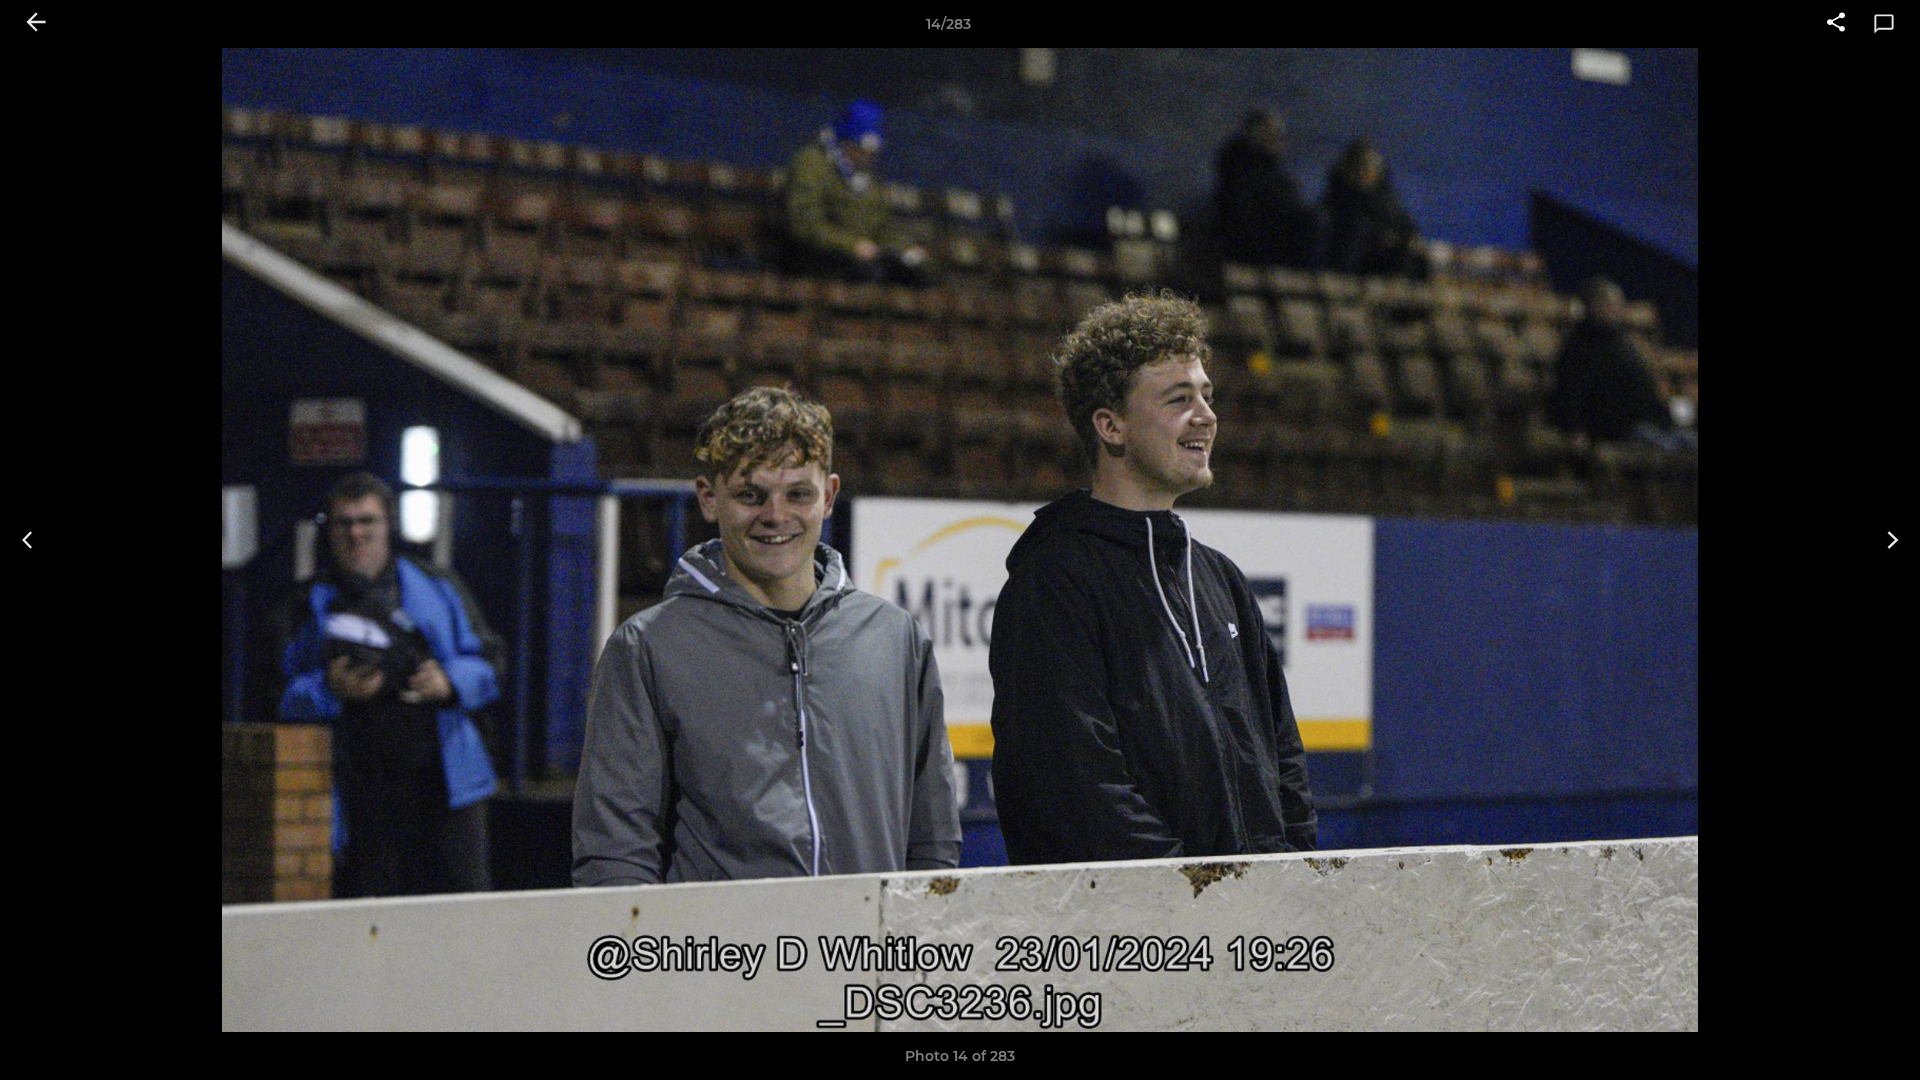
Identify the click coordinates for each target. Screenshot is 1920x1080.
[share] (1836, 24)
